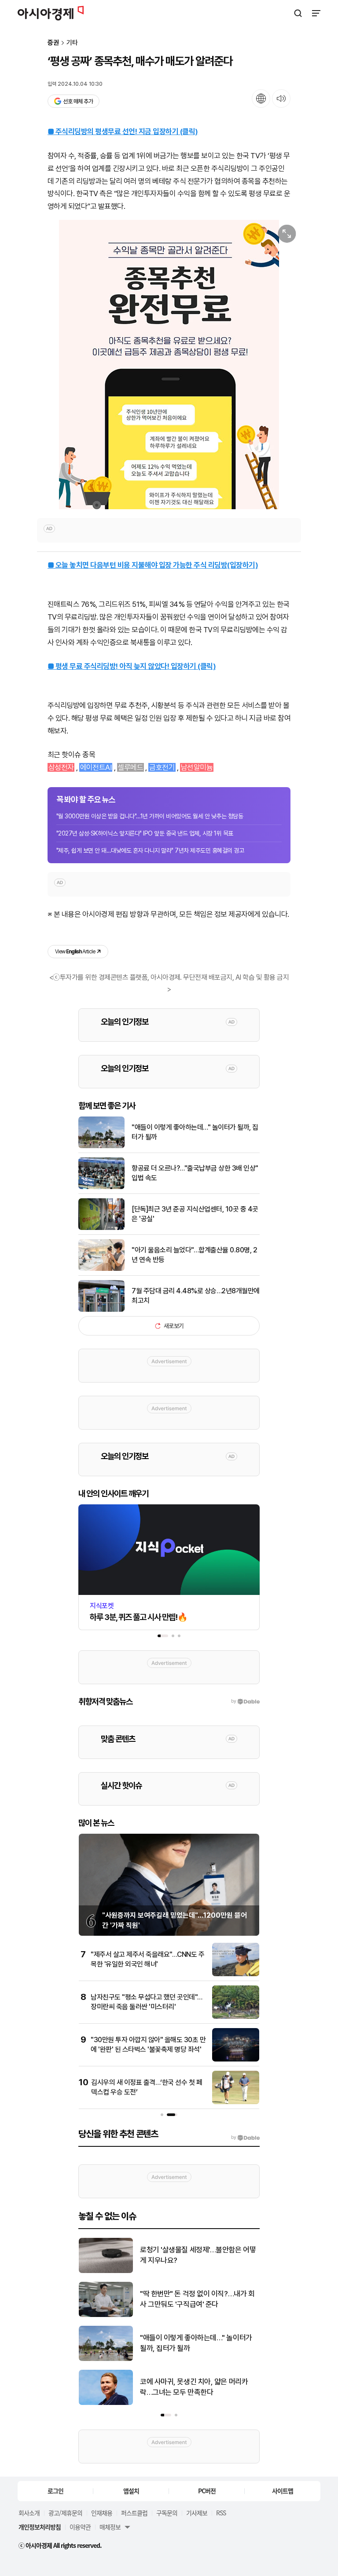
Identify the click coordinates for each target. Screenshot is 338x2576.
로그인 (55, 2491)
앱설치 (131, 2491)
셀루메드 (130, 767)
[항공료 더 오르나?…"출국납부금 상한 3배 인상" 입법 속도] (101, 1187)
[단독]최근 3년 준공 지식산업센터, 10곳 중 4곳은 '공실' (195, 1214)
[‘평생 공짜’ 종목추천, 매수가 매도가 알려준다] (169, 365)
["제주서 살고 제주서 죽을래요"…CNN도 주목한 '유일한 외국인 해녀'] (236, 1974)
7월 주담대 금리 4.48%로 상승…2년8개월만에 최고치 (196, 1296)
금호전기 (162, 767)
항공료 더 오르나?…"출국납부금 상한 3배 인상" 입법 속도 (195, 1173)
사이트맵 (283, 2491)
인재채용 (102, 2513)
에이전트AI (96, 767)
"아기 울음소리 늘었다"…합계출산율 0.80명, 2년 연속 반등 (194, 1255)
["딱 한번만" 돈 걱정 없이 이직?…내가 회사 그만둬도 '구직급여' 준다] (106, 2315)
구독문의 (167, 2513)
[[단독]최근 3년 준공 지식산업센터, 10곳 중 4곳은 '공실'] (101, 1228)
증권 (53, 43)
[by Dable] (245, 2138)
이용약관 (80, 2527)
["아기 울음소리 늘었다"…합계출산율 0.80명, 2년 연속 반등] (101, 1269)
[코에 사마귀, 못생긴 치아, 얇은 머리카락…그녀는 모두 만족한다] (106, 2403)
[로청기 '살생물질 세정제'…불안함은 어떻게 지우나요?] (106, 2271)
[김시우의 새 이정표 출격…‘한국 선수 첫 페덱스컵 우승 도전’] (236, 2102)
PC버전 (207, 2491)
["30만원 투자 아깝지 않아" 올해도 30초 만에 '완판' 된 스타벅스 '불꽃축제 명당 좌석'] (236, 2060)
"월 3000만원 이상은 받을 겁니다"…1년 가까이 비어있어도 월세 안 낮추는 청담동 (150, 816)
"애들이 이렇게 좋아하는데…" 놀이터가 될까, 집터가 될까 (195, 1132)
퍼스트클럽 (134, 2513)
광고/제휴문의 (65, 2513)
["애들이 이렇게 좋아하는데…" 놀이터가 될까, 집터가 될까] (101, 1146)
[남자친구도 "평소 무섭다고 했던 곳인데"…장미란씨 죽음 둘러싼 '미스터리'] (236, 2017)
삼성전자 (61, 767)
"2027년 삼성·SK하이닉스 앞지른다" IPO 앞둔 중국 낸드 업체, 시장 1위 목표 (145, 833)
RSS (221, 2513)
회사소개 (29, 2513)
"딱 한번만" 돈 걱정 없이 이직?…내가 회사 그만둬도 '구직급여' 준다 (197, 2299)
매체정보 (110, 2527)
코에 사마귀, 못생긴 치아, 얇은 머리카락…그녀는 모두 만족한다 (194, 2387)
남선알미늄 (197, 767)
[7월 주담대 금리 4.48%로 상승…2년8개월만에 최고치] (101, 1310)
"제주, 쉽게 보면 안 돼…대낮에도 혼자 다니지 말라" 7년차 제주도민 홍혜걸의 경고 (150, 850)
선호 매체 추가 (78, 101)
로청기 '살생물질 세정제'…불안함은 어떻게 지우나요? (198, 2255)
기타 (72, 43)
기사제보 (197, 2513)
